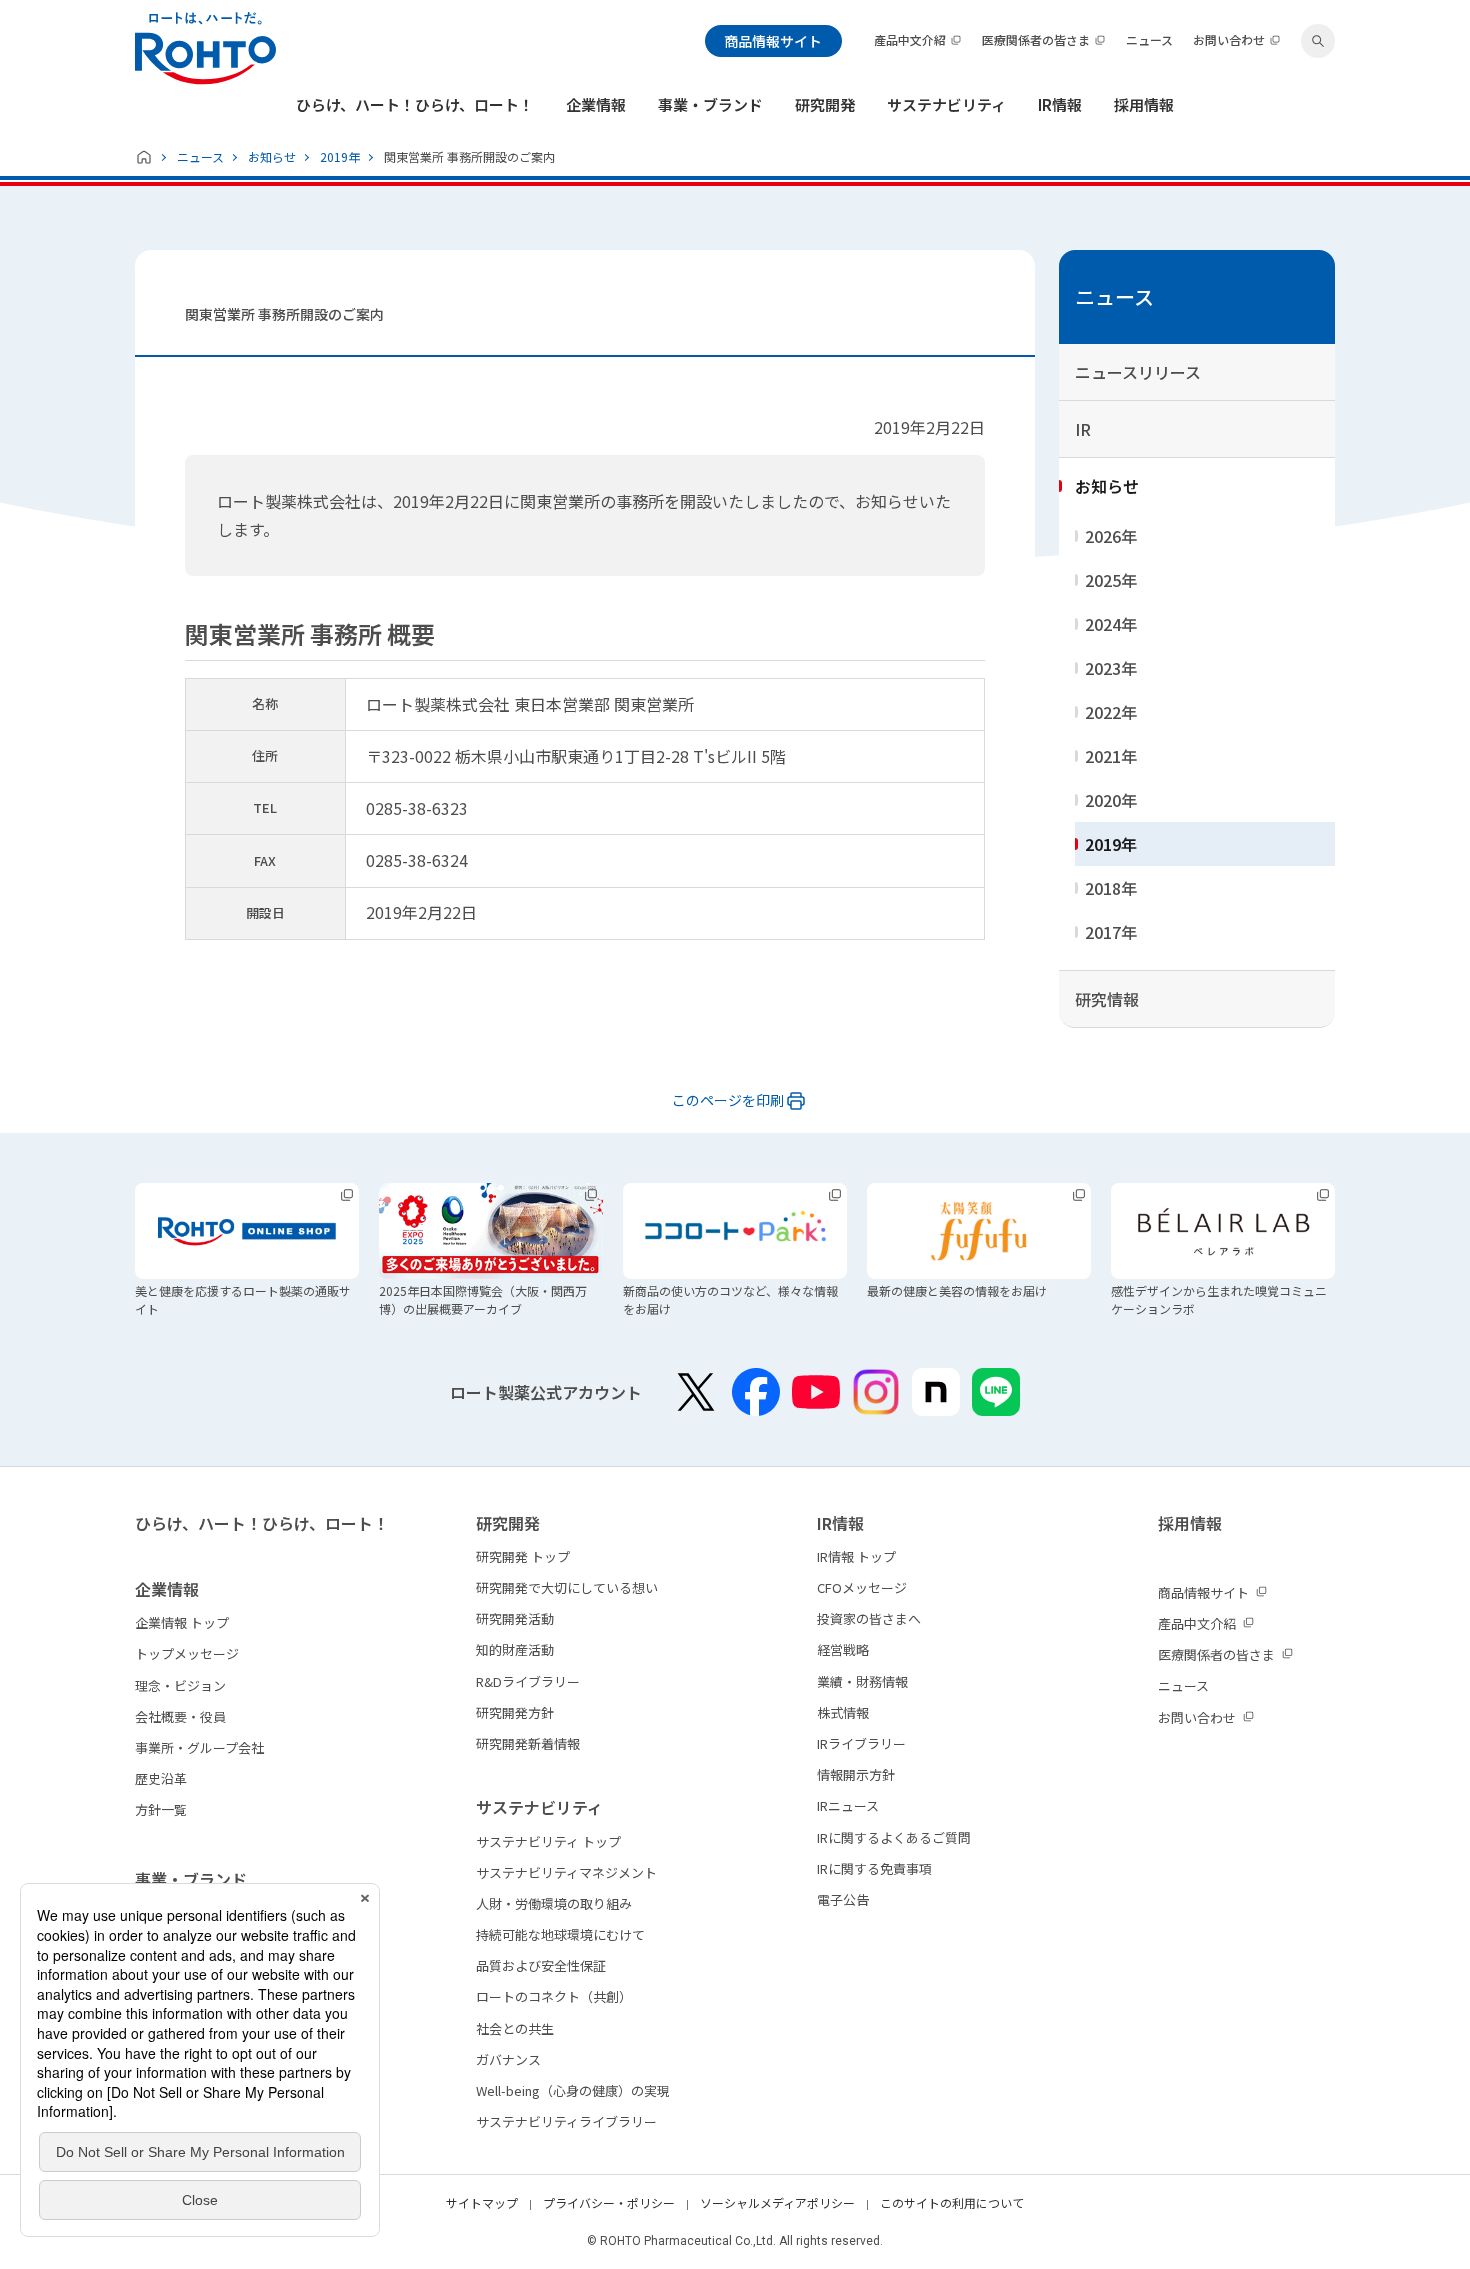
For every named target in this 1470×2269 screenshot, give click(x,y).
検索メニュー (1318, 41)
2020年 (1111, 800)
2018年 (1111, 888)
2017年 (1111, 932)
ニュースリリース (1138, 372)
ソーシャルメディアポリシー (777, 2202)
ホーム (144, 157)
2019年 (340, 156)
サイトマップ (482, 2202)
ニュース (200, 156)
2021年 (1111, 756)
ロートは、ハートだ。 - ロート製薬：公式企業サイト (205, 48)
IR (1083, 429)
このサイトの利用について (952, 2202)
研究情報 (1107, 999)
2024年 (1111, 624)
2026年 (1111, 536)
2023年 (1111, 668)
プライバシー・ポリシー (609, 2202)
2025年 (1111, 580)
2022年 (1111, 712)
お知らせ (272, 156)
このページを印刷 (728, 1100)
